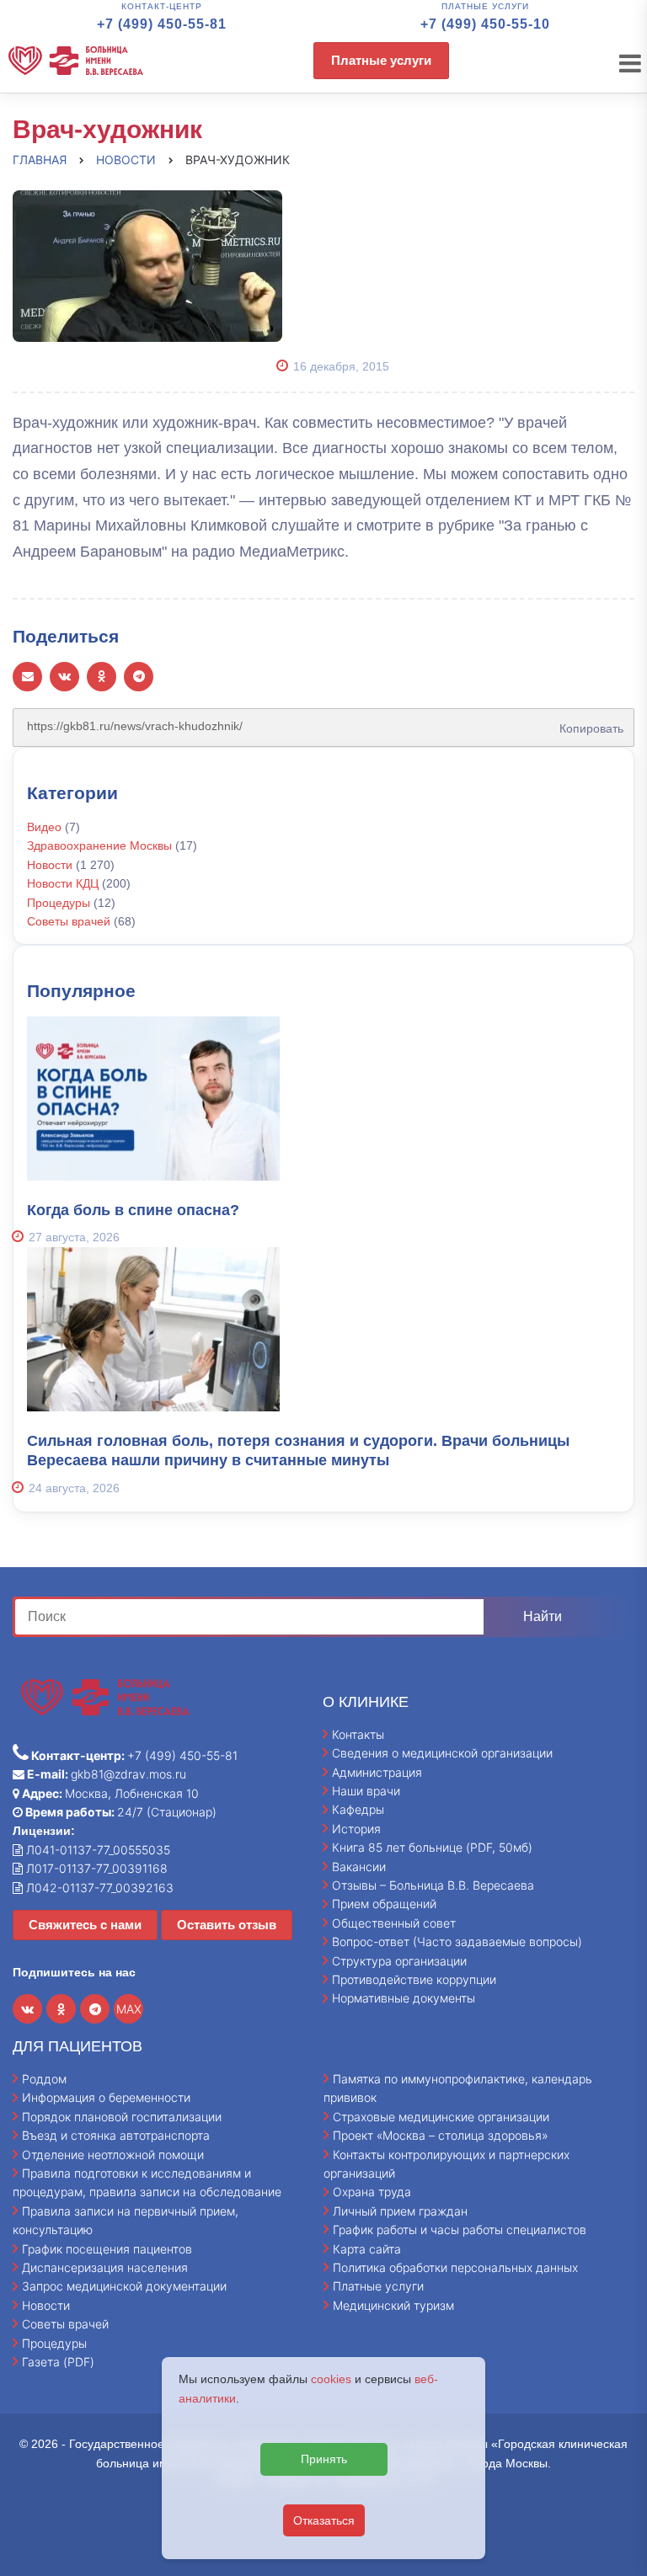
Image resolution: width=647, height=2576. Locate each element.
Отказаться (324, 2520)
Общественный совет (394, 1923)
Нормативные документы (404, 1998)
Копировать (586, 723)
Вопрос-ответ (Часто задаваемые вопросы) (457, 1941)
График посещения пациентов (107, 2249)
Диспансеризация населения (105, 2267)
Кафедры (358, 1809)
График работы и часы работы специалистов (460, 2229)
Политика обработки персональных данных (455, 2267)
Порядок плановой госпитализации (122, 2117)
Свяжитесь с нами (85, 1925)
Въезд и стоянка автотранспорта (116, 2135)
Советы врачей (69, 921)
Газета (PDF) (58, 2362)
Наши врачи (366, 1791)
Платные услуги (381, 60)
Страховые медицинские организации (441, 2117)
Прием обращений (384, 1904)
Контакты (358, 1734)
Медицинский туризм (393, 2305)
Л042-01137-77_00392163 (98, 1888)
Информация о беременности (106, 2097)
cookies (331, 2379)
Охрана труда (372, 2192)
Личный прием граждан (400, 2211)
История (356, 1829)
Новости (50, 865)
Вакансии (359, 1867)
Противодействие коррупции (414, 1979)
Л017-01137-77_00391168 (95, 1868)
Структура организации (399, 1961)
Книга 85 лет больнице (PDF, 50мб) (432, 1847)
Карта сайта (367, 2249)
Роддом (44, 2079)
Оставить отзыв (227, 1925)
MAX (129, 2009)
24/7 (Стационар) (120, 1812)
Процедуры (59, 903)
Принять (324, 2459)
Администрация (377, 1772)
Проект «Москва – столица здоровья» (441, 2135)
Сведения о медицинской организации (442, 1753)
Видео (44, 827)
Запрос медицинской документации (124, 2286)
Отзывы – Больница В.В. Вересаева (433, 1885)
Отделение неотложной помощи (113, 2155)
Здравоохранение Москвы (99, 845)
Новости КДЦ (63, 883)
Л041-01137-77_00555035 (96, 1850)
